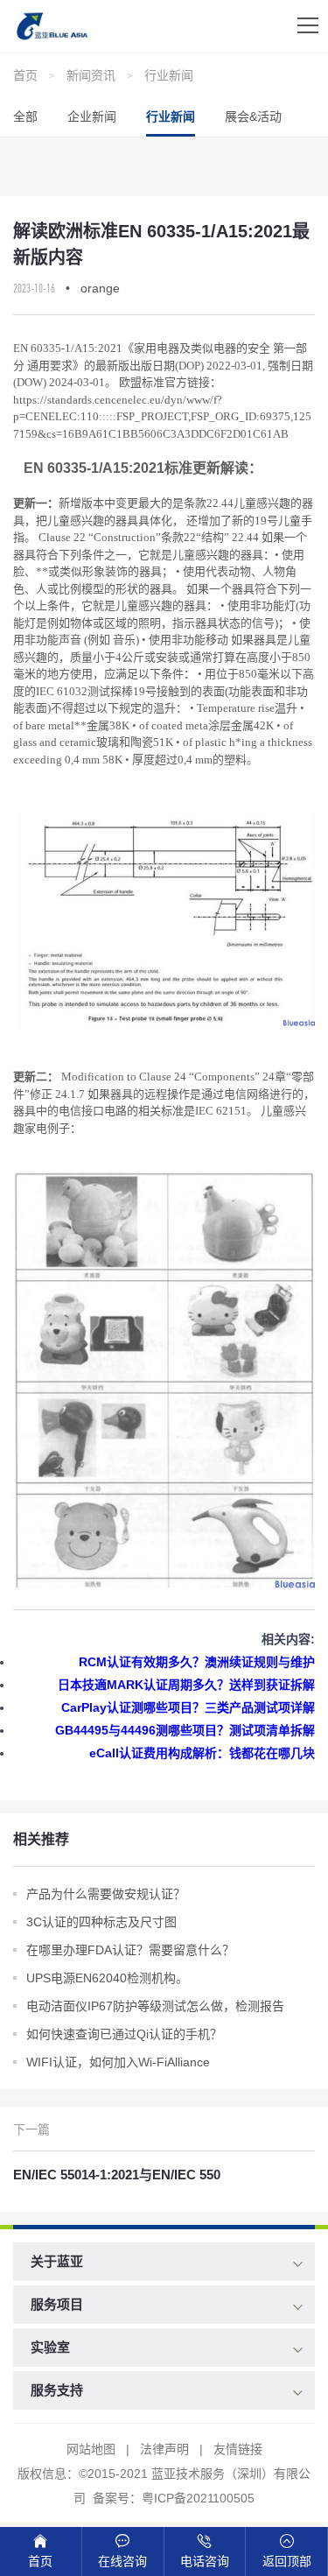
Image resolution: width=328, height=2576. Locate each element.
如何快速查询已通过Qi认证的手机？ (124, 2034)
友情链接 (238, 2449)
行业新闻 (169, 75)
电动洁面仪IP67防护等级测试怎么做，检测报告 (155, 2006)
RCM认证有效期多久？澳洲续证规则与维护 (197, 1662)
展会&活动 (253, 116)
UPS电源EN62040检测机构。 (107, 1978)
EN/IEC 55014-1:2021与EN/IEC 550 (117, 2175)
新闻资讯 (91, 75)
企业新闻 (92, 116)
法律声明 (164, 2449)
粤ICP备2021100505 (198, 2498)
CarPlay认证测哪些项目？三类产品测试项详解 (188, 1707)
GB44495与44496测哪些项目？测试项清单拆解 (185, 1730)
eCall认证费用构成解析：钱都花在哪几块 (202, 1753)
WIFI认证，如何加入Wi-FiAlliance (118, 2062)
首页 (25, 75)
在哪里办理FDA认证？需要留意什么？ (130, 1950)
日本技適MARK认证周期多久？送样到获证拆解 (186, 1685)
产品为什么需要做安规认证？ (106, 1894)
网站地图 (91, 2449)
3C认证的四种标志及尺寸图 (101, 1922)
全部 (25, 116)
